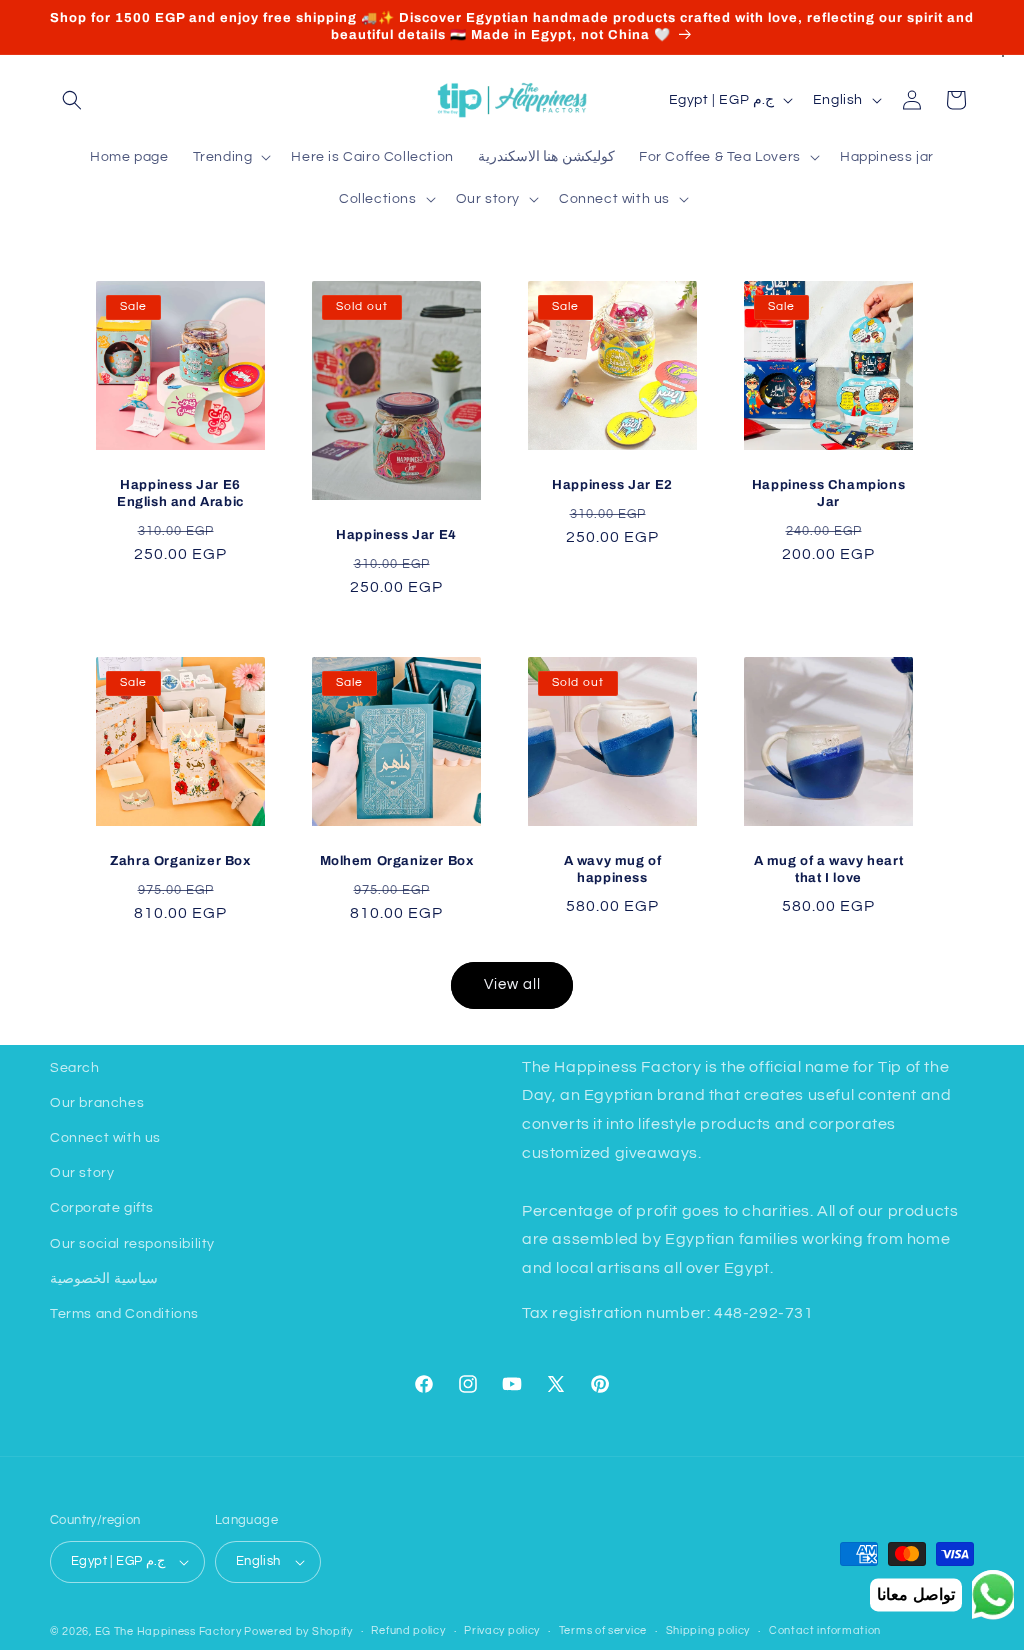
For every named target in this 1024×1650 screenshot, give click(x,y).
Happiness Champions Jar (828, 493)
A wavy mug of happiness (613, 869)
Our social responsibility (132, 1244)
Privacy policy (502, 1630)
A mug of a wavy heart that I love (829, 869)
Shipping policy (708, 1630)
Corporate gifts (102, 1208)
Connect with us (105, 1138)
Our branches (97, 1103)
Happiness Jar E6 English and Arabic (180, 493)
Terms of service (603, 1630)
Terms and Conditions (124, 1314)
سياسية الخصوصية (104, 1279)
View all (512, 984)
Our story (82, 1173)
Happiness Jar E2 (612, 485)
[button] (72, 100)
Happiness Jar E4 (396, 535)
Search (75, 1068)
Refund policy (408, 1630)
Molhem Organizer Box (397, 861)
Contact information (825, 1630)
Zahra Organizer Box (180, 861)
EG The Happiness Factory (170, 1631)
